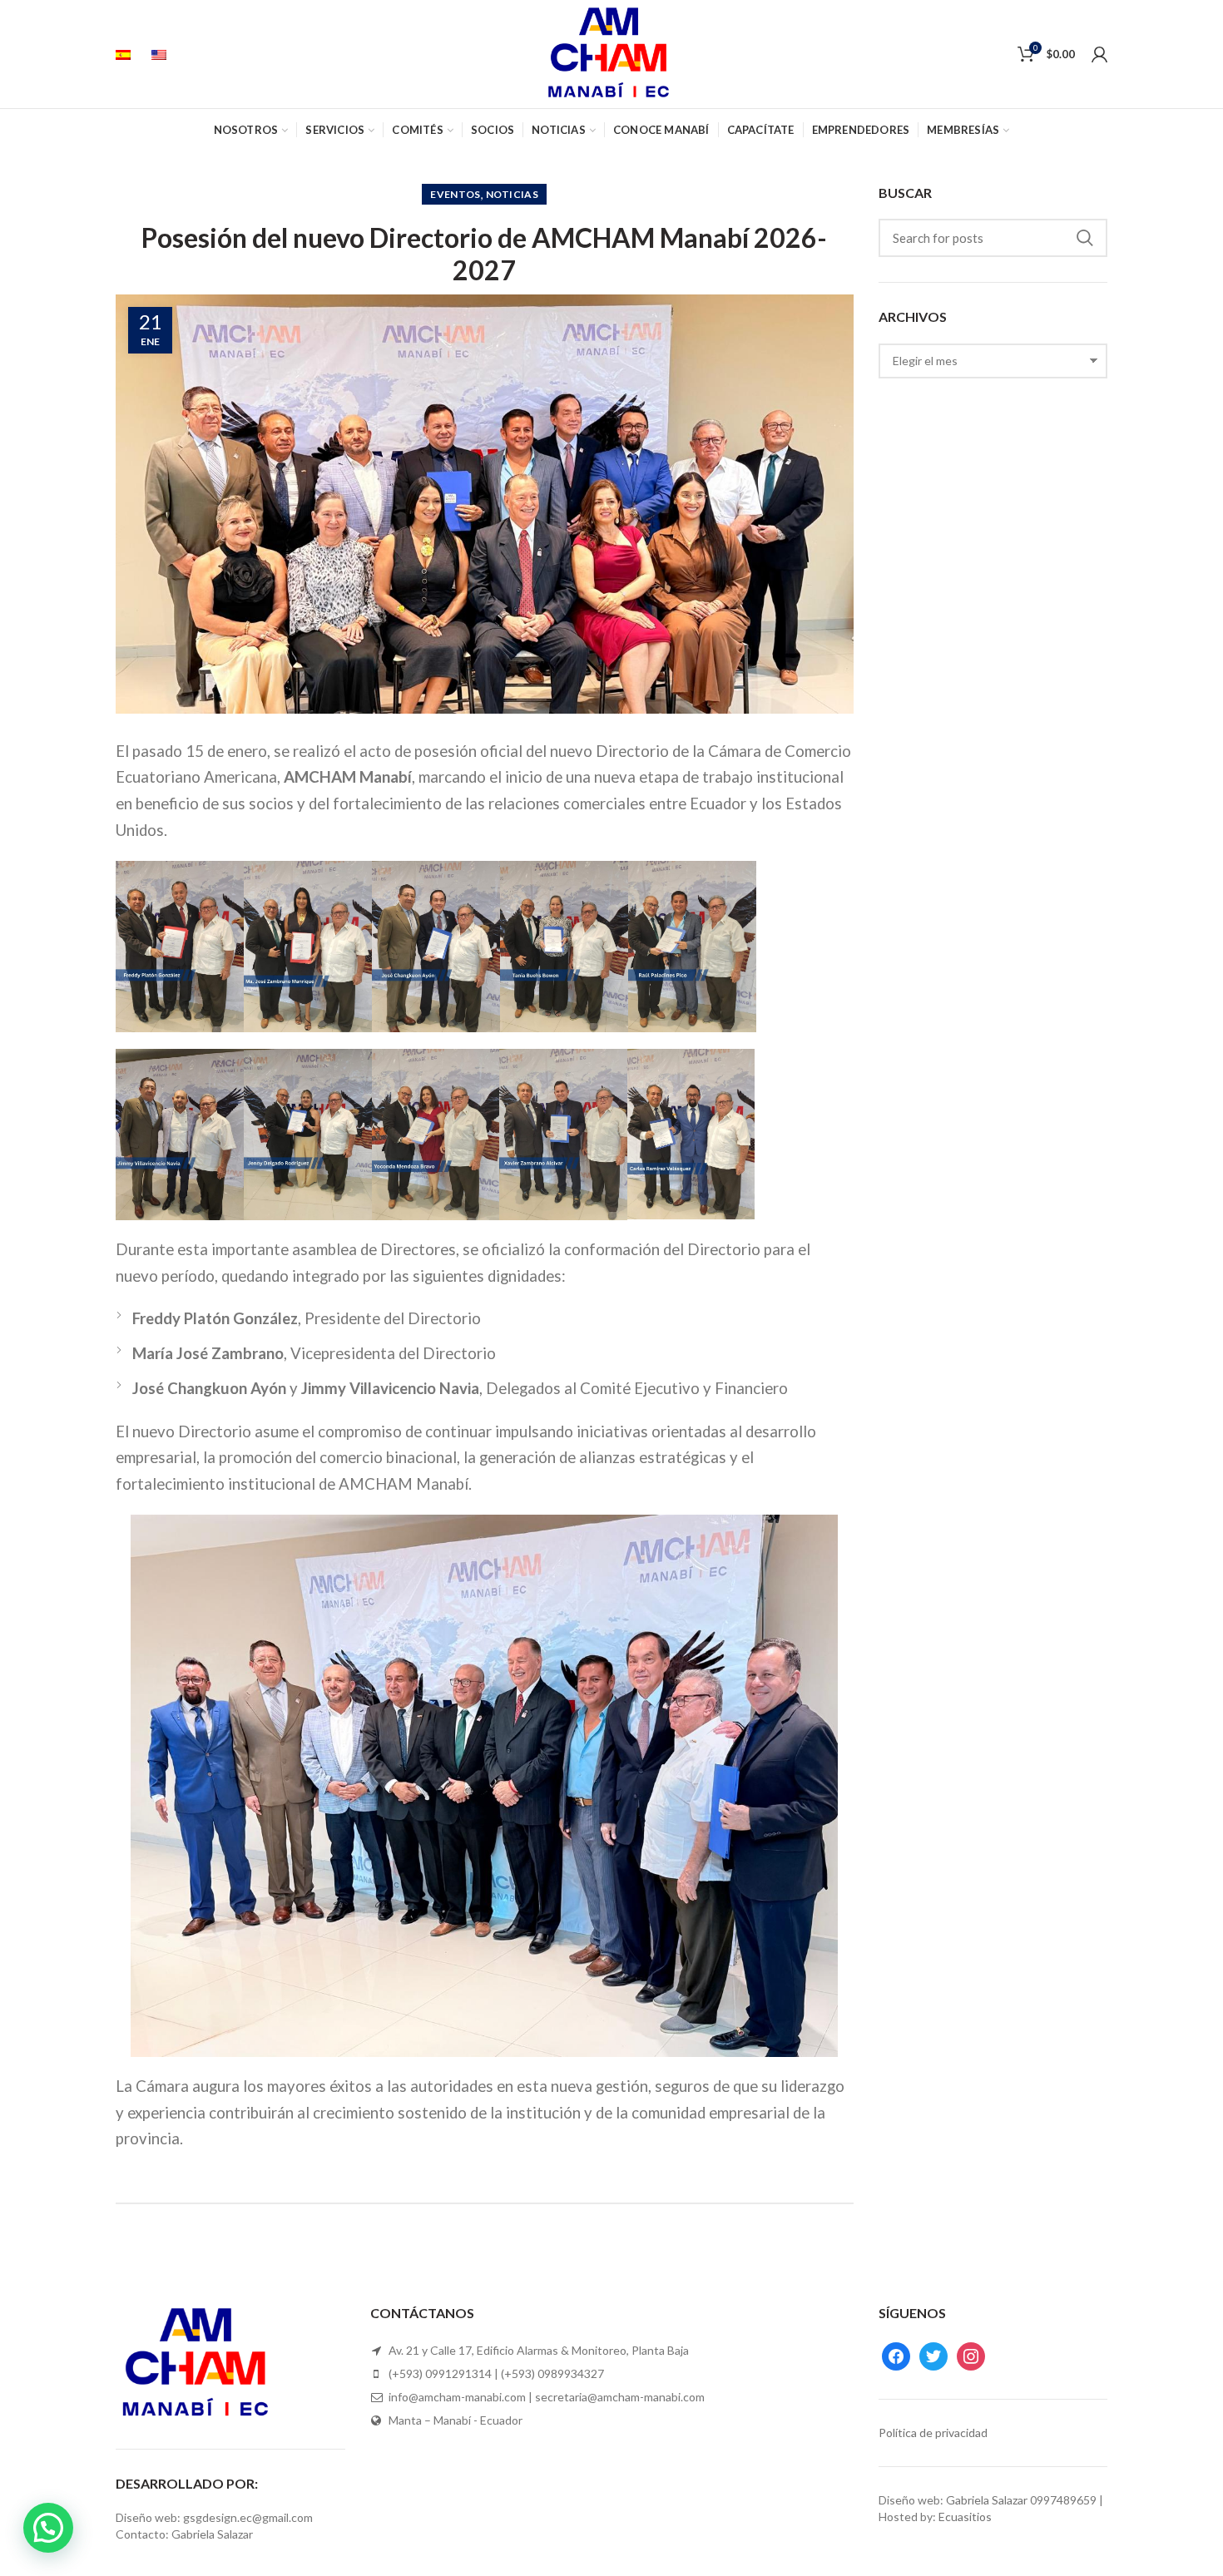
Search (1085, 238)
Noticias (512, 194)
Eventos (455, 194)
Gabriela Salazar (987, 2500)
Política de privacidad (933, 2433)
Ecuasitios (965, 2517)
